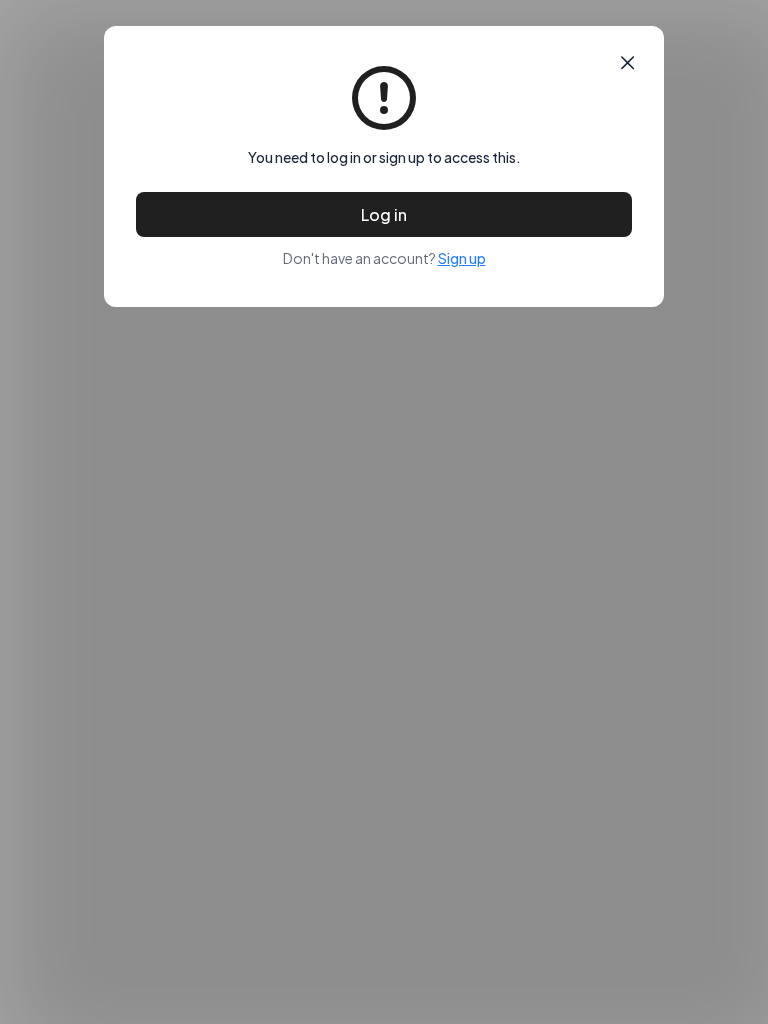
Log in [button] (384, 214)
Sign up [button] (462, 258)
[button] (627, 63)
